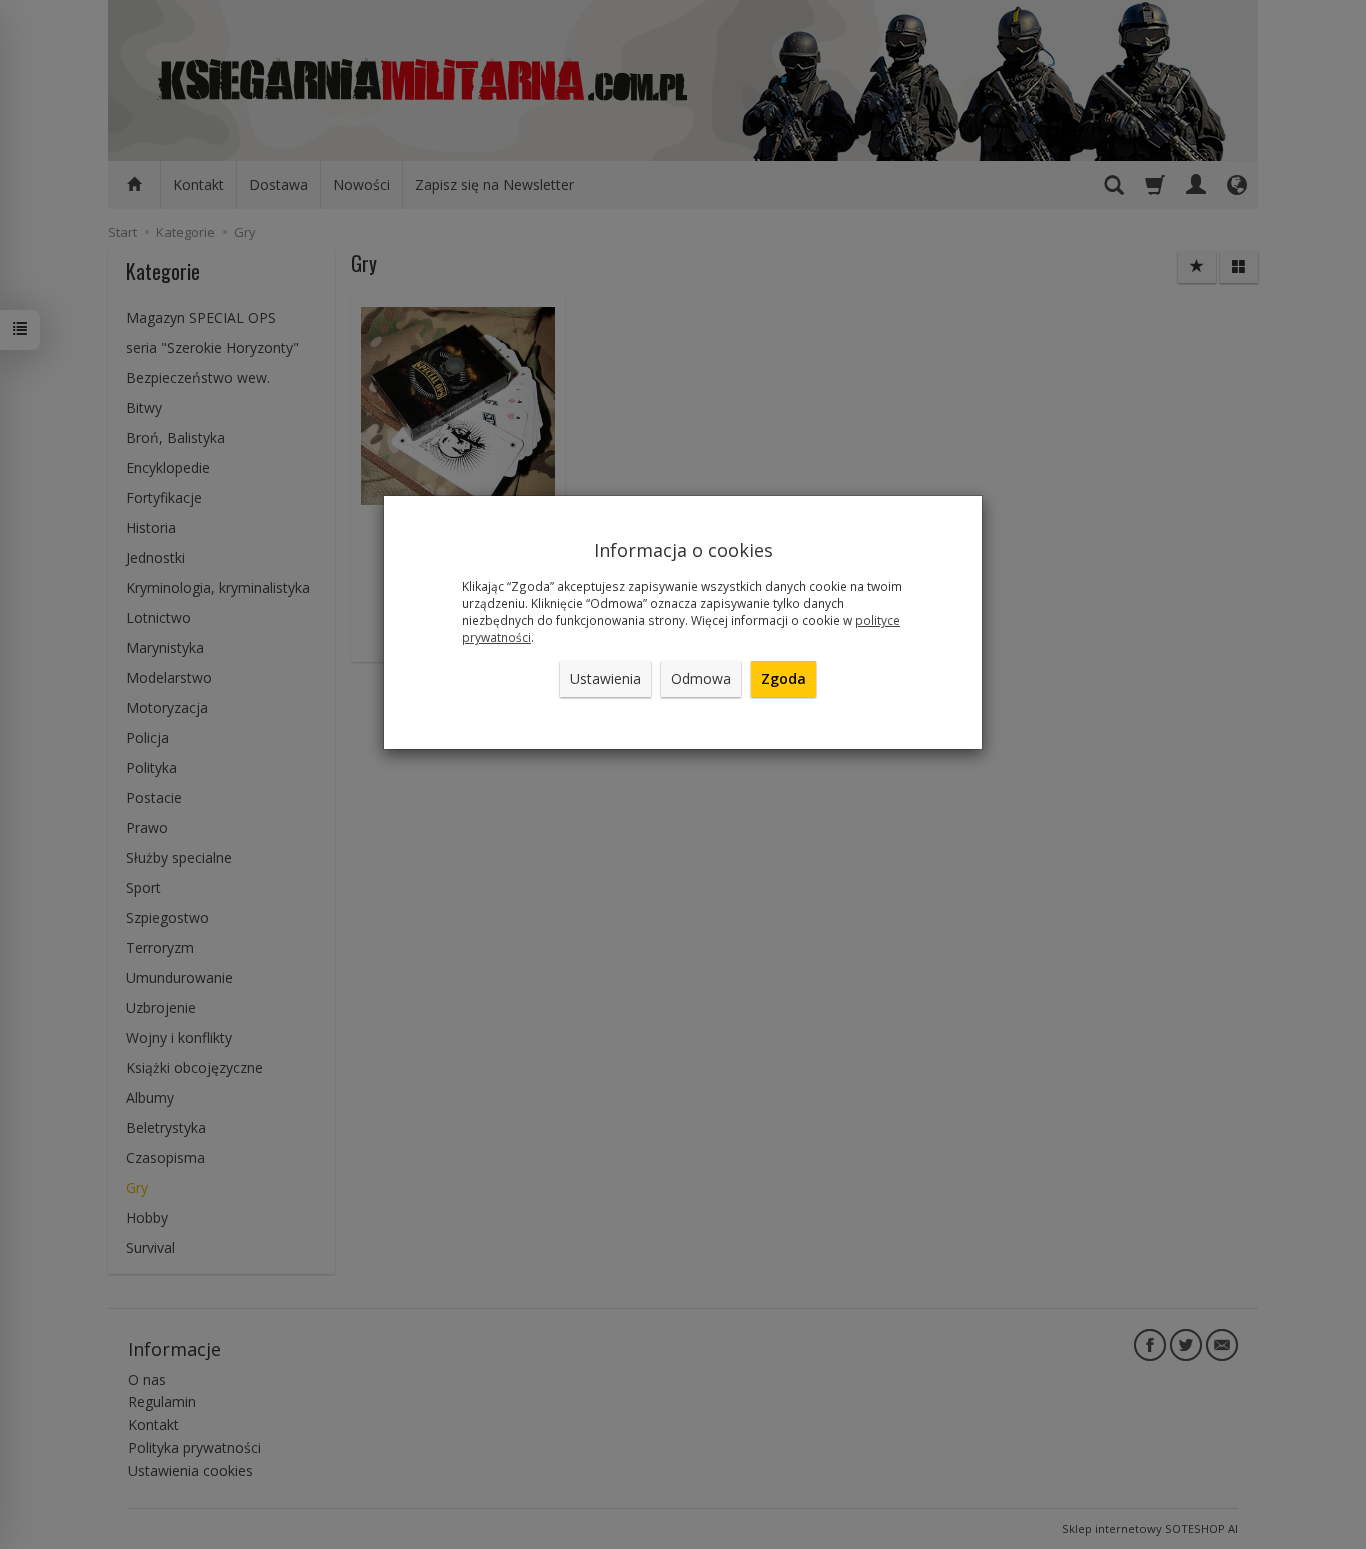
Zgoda (783, 678)
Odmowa (701, 678)
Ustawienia (605, 678)
